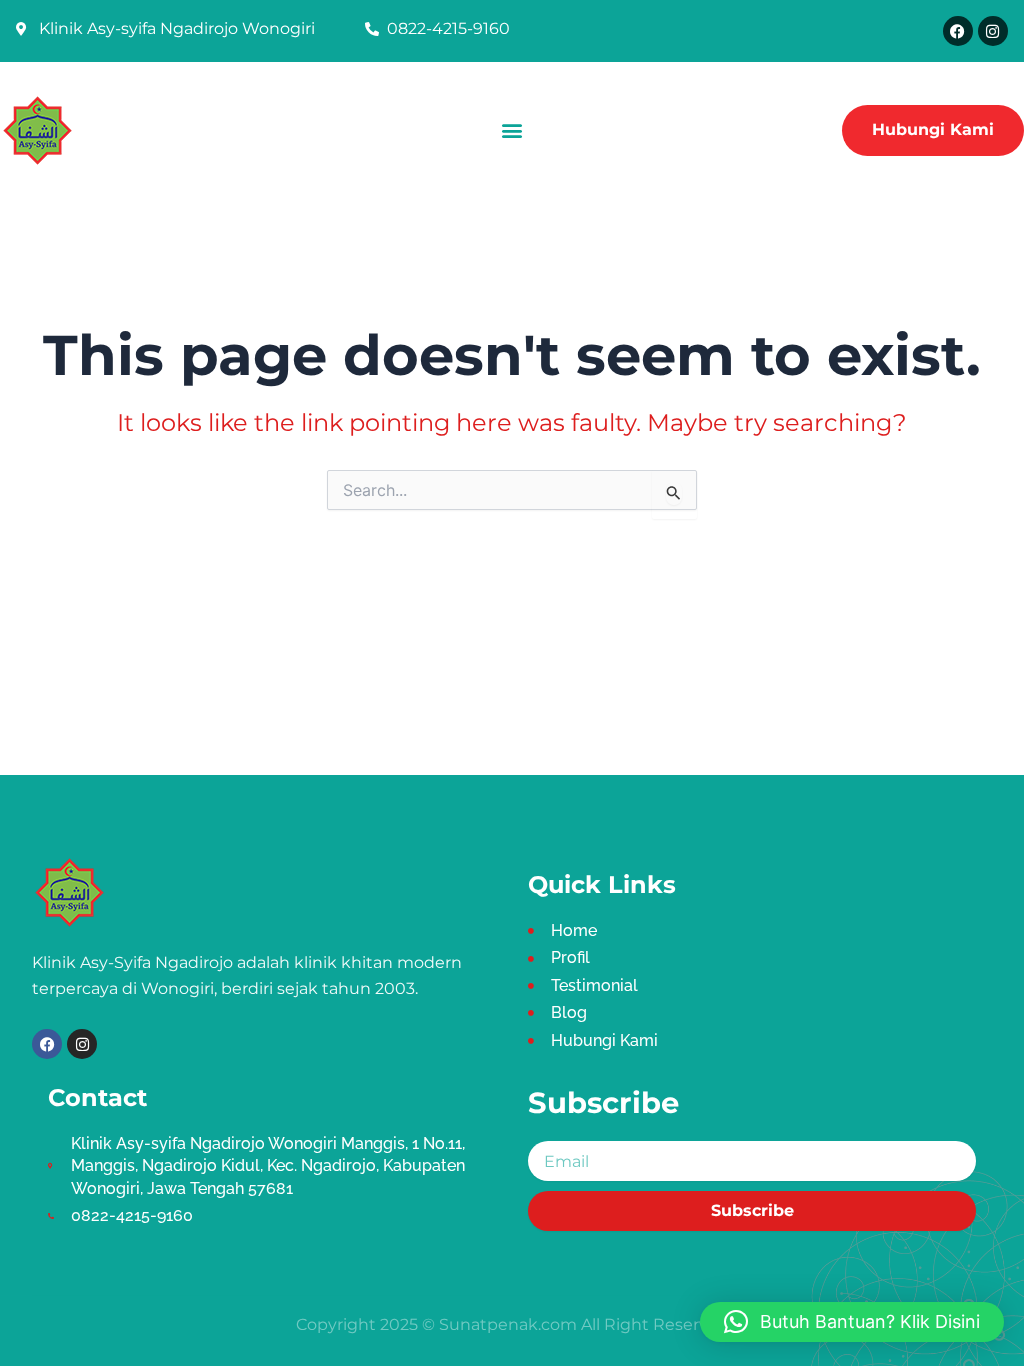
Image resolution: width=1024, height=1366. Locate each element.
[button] (511, 130)
